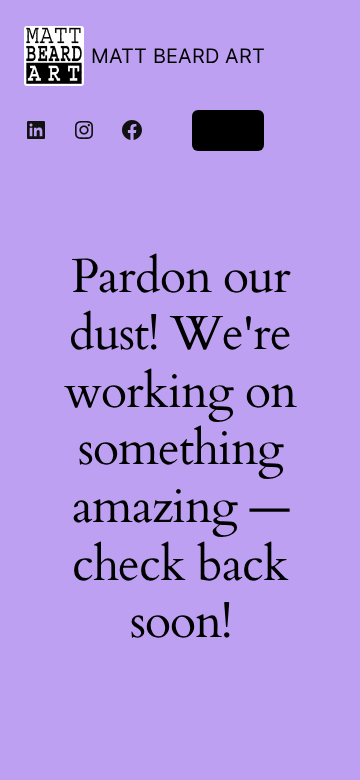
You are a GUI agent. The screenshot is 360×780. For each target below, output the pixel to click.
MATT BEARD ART (178, 56)
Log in (228, 129)
